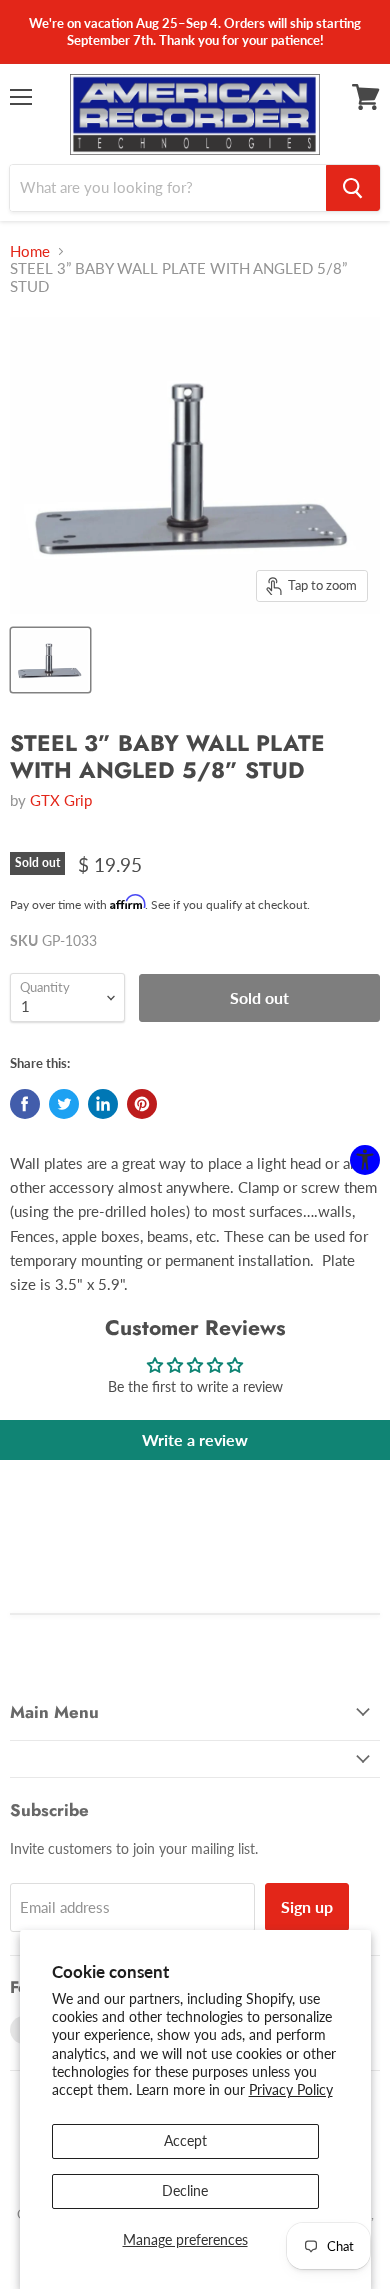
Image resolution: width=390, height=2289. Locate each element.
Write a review (195, 1439)
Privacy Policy (291, 2089)
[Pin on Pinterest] (142, 1104)
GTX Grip (61, 800)
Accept (185, 2140)
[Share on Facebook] (25, 1104)
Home (30, 251)
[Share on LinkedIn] (103, 1104)
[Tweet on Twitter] (64, 1104)
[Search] (353, 188)
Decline (185, 2190)
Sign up (307, 1906)
